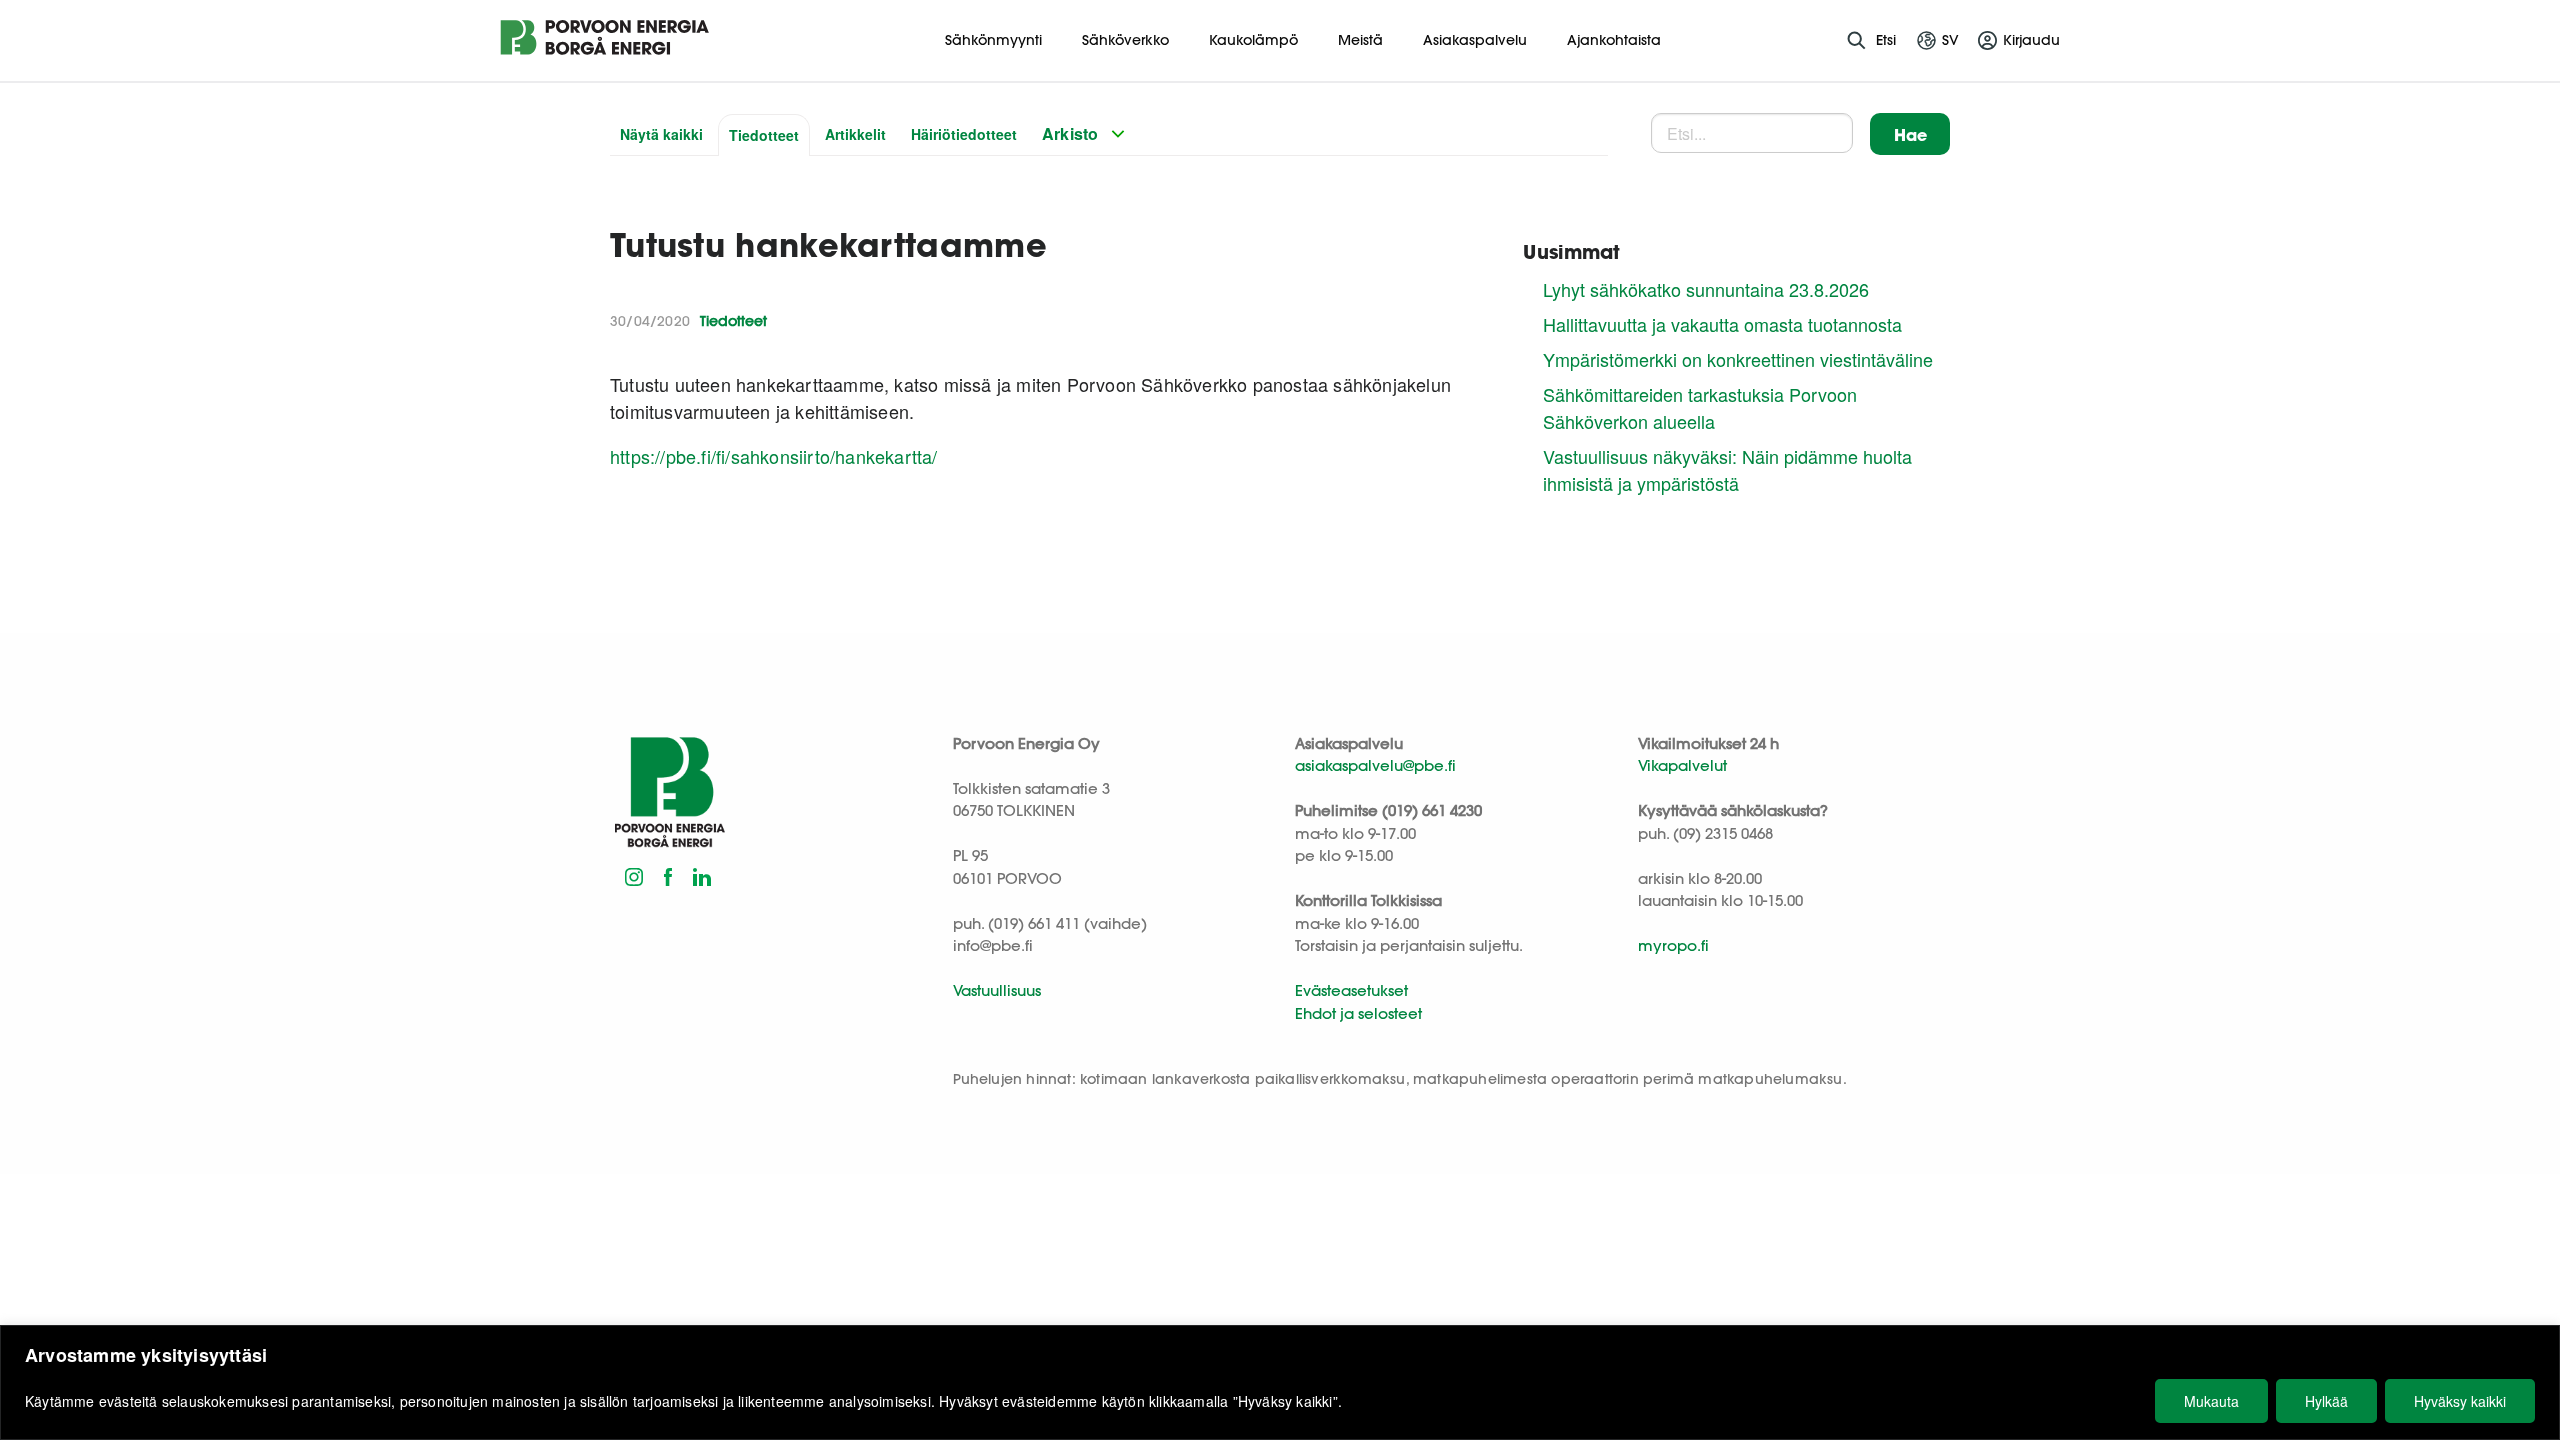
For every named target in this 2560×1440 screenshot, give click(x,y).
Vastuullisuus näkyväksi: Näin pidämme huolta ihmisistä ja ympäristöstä (1727, 469)
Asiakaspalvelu (1475, 40)
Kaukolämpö (1253, 40)
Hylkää (2326, 1401)
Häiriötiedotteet (964, 134)
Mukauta (2211, 1401)
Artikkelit (855, 134)
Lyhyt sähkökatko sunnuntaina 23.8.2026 (1706, 289)
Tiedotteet (764, 135)
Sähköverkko (1125, 40)
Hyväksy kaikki (2460, 1401)
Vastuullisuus (997, 990)
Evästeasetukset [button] (1351, 990)
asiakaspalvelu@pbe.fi (1375, 765)
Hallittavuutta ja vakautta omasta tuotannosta (1722, 324)
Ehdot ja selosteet (1358, 1013)
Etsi (1886, 40)
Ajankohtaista (1614, 40)
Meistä (1360, 40)
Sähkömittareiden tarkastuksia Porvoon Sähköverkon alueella (1700, 407)
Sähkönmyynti (993, 40)
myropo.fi (1673, 945)
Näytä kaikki (661, 134)
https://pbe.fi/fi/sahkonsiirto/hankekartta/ (774, 456)
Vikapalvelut (1682, 765)
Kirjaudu (2031, 40)
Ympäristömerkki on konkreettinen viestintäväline (1738, 359)
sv (1950, 40)
